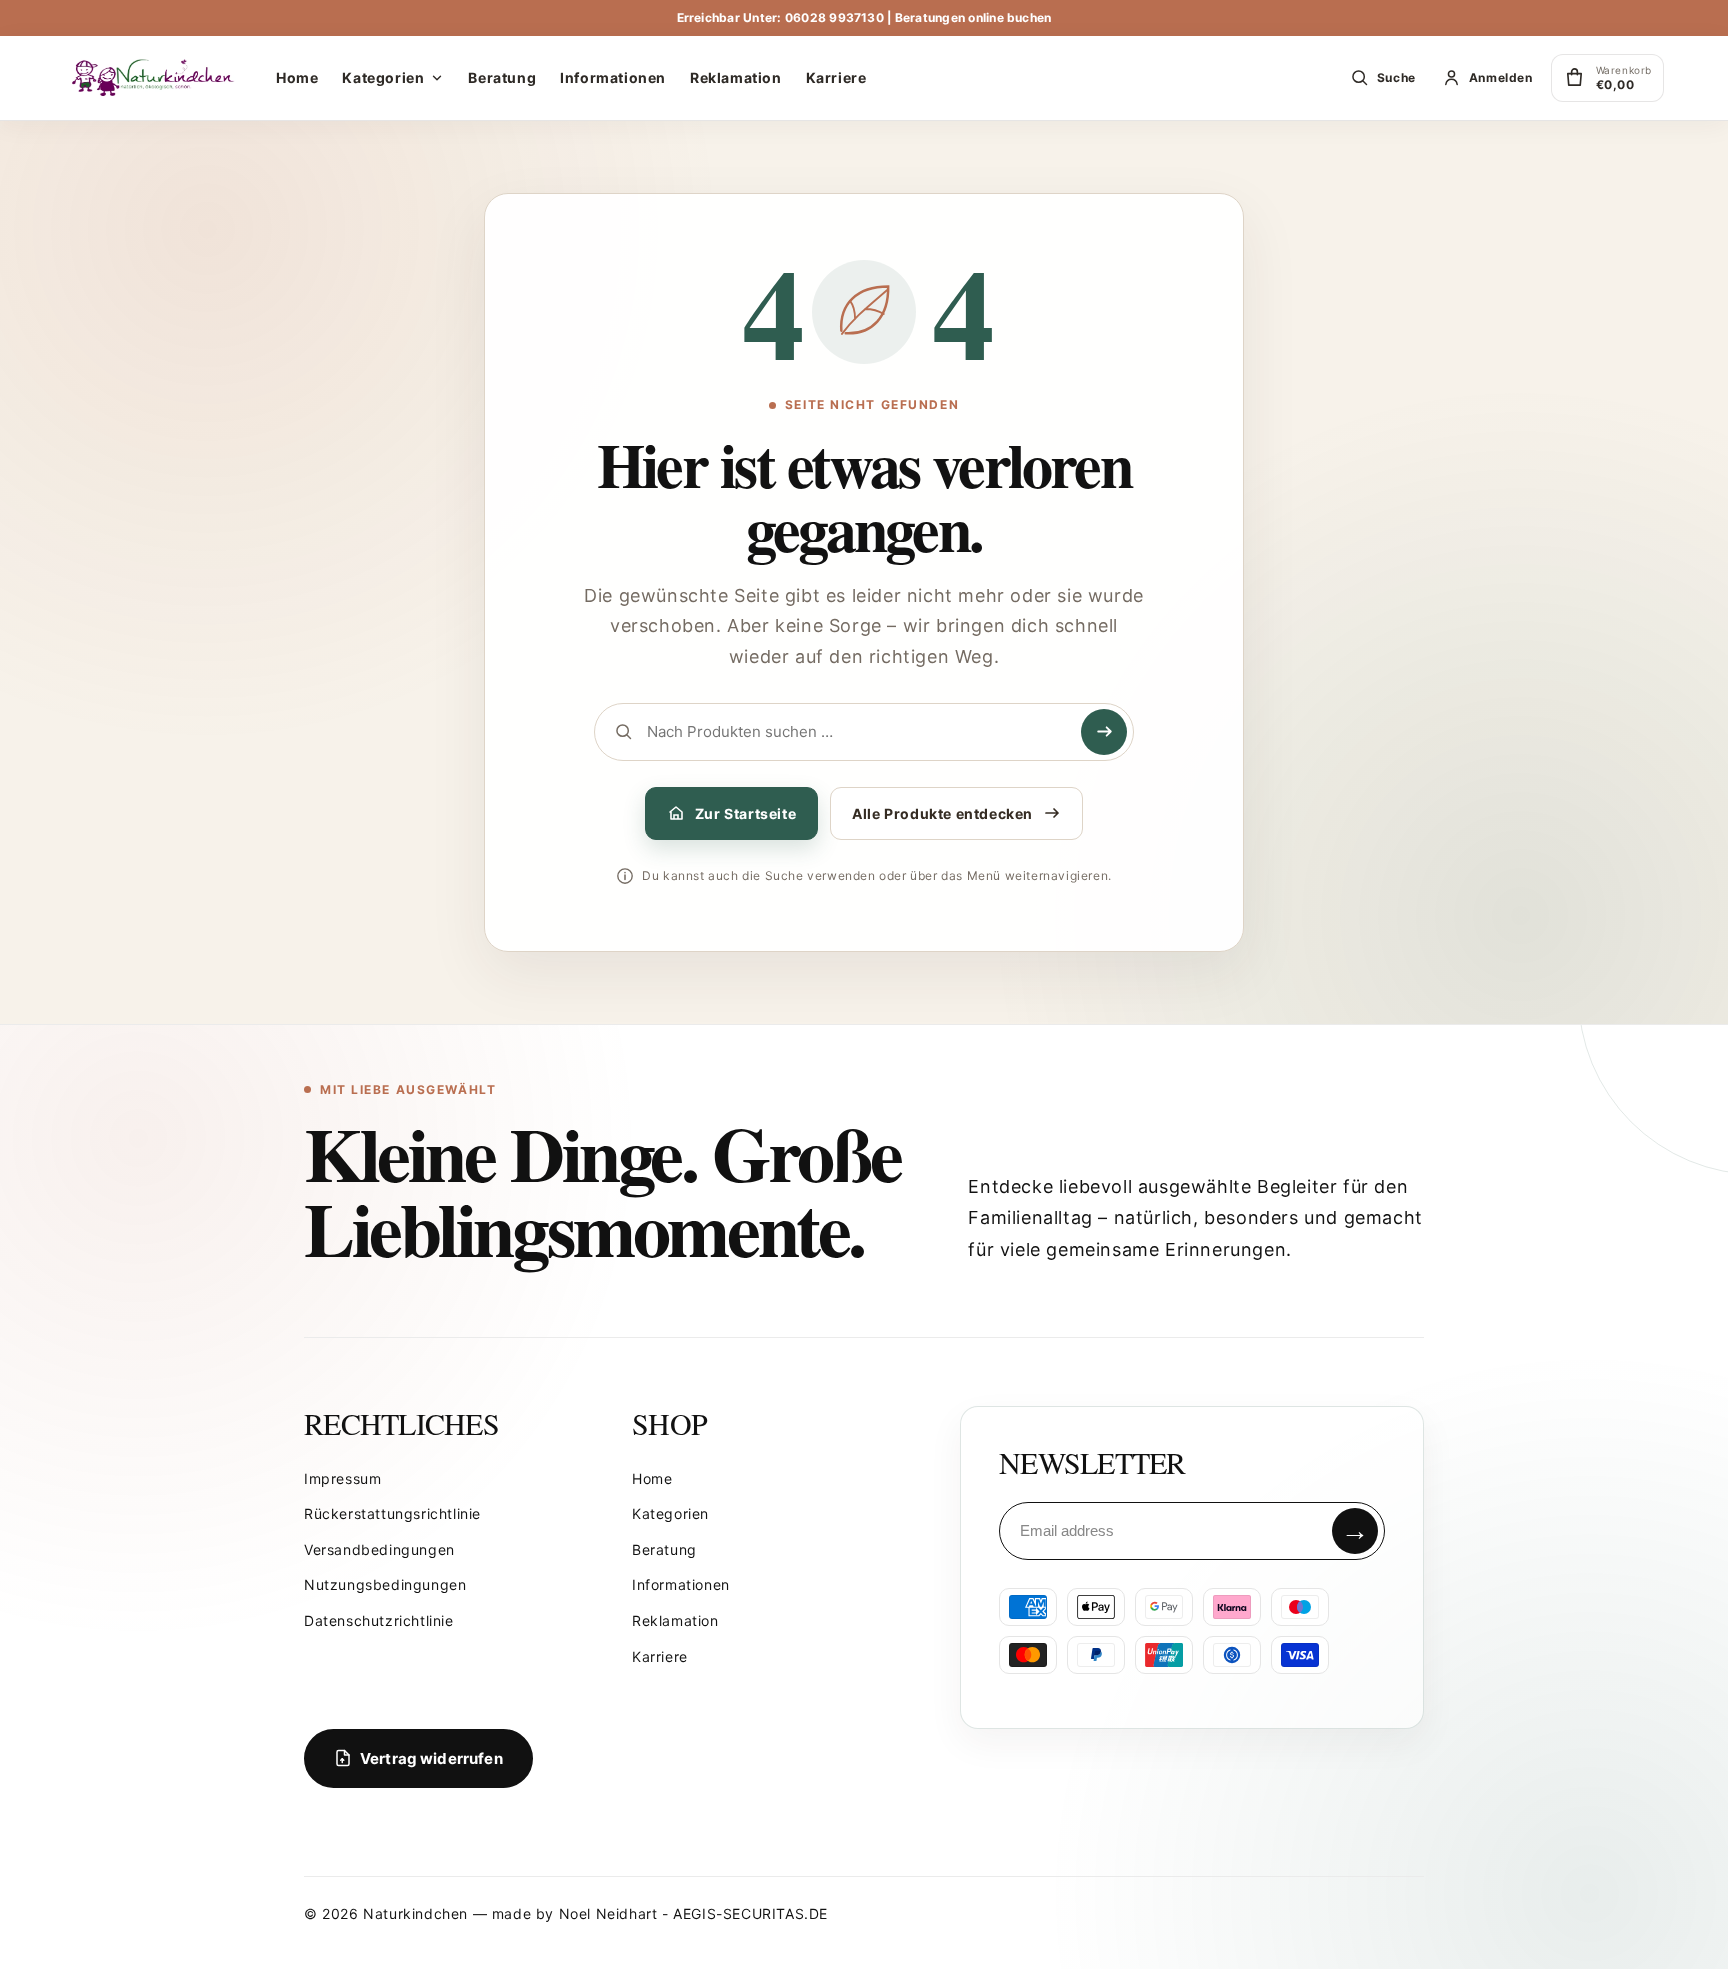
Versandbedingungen (379, 1549)
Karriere (660, 1656)
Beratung (664, 1549)
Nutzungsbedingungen (385, 1584)
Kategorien (670, 1513)
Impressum (342, 1478)
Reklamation (675, 1620)
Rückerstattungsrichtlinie (392, 1513)
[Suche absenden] (1104, 732)
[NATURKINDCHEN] (154, 78)
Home (652, 1478)
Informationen (681, 1584)
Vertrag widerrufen (431, 1758)
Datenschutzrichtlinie (379, 1620)
